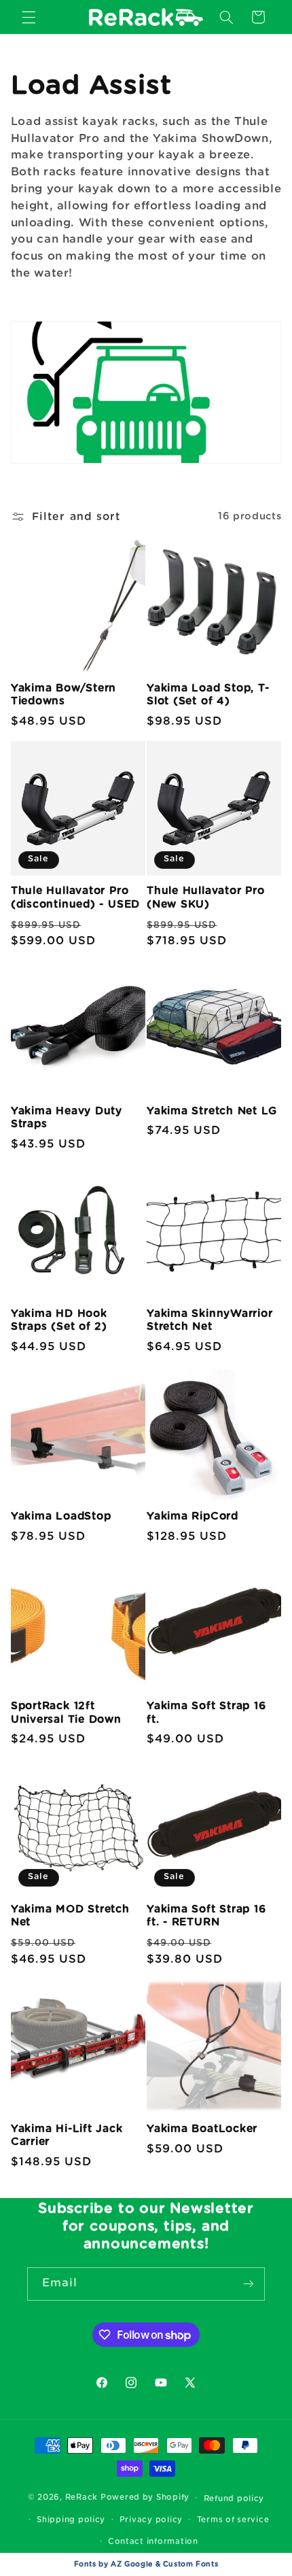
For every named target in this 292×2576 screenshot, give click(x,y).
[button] (29, 17)
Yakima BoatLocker (202, 2129)
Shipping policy (71, 2520)
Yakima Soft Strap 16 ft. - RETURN (206, 1916)
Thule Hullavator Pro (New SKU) (206, 897)
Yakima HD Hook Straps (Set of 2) (59, 1320)
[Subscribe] (249, 2284)
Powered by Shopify (145, 2497)
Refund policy (234, 2499)
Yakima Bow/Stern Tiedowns (63, 695)
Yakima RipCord (193, 1516)
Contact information (153, 2542)
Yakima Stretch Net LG (212, 1111)
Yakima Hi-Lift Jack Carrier (67, 2135)
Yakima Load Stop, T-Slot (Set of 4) (208, 695)
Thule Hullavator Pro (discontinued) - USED (75, 897)
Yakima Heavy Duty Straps (67, 1118)
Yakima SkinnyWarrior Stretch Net (210, 1320)
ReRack (81, 2497)
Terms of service (233, 2520)
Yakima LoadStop (61, 1516)
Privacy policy (151, 2520)
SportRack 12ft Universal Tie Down (66, 1713)
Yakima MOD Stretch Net (70, 1916)
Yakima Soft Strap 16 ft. (206, 1713)
